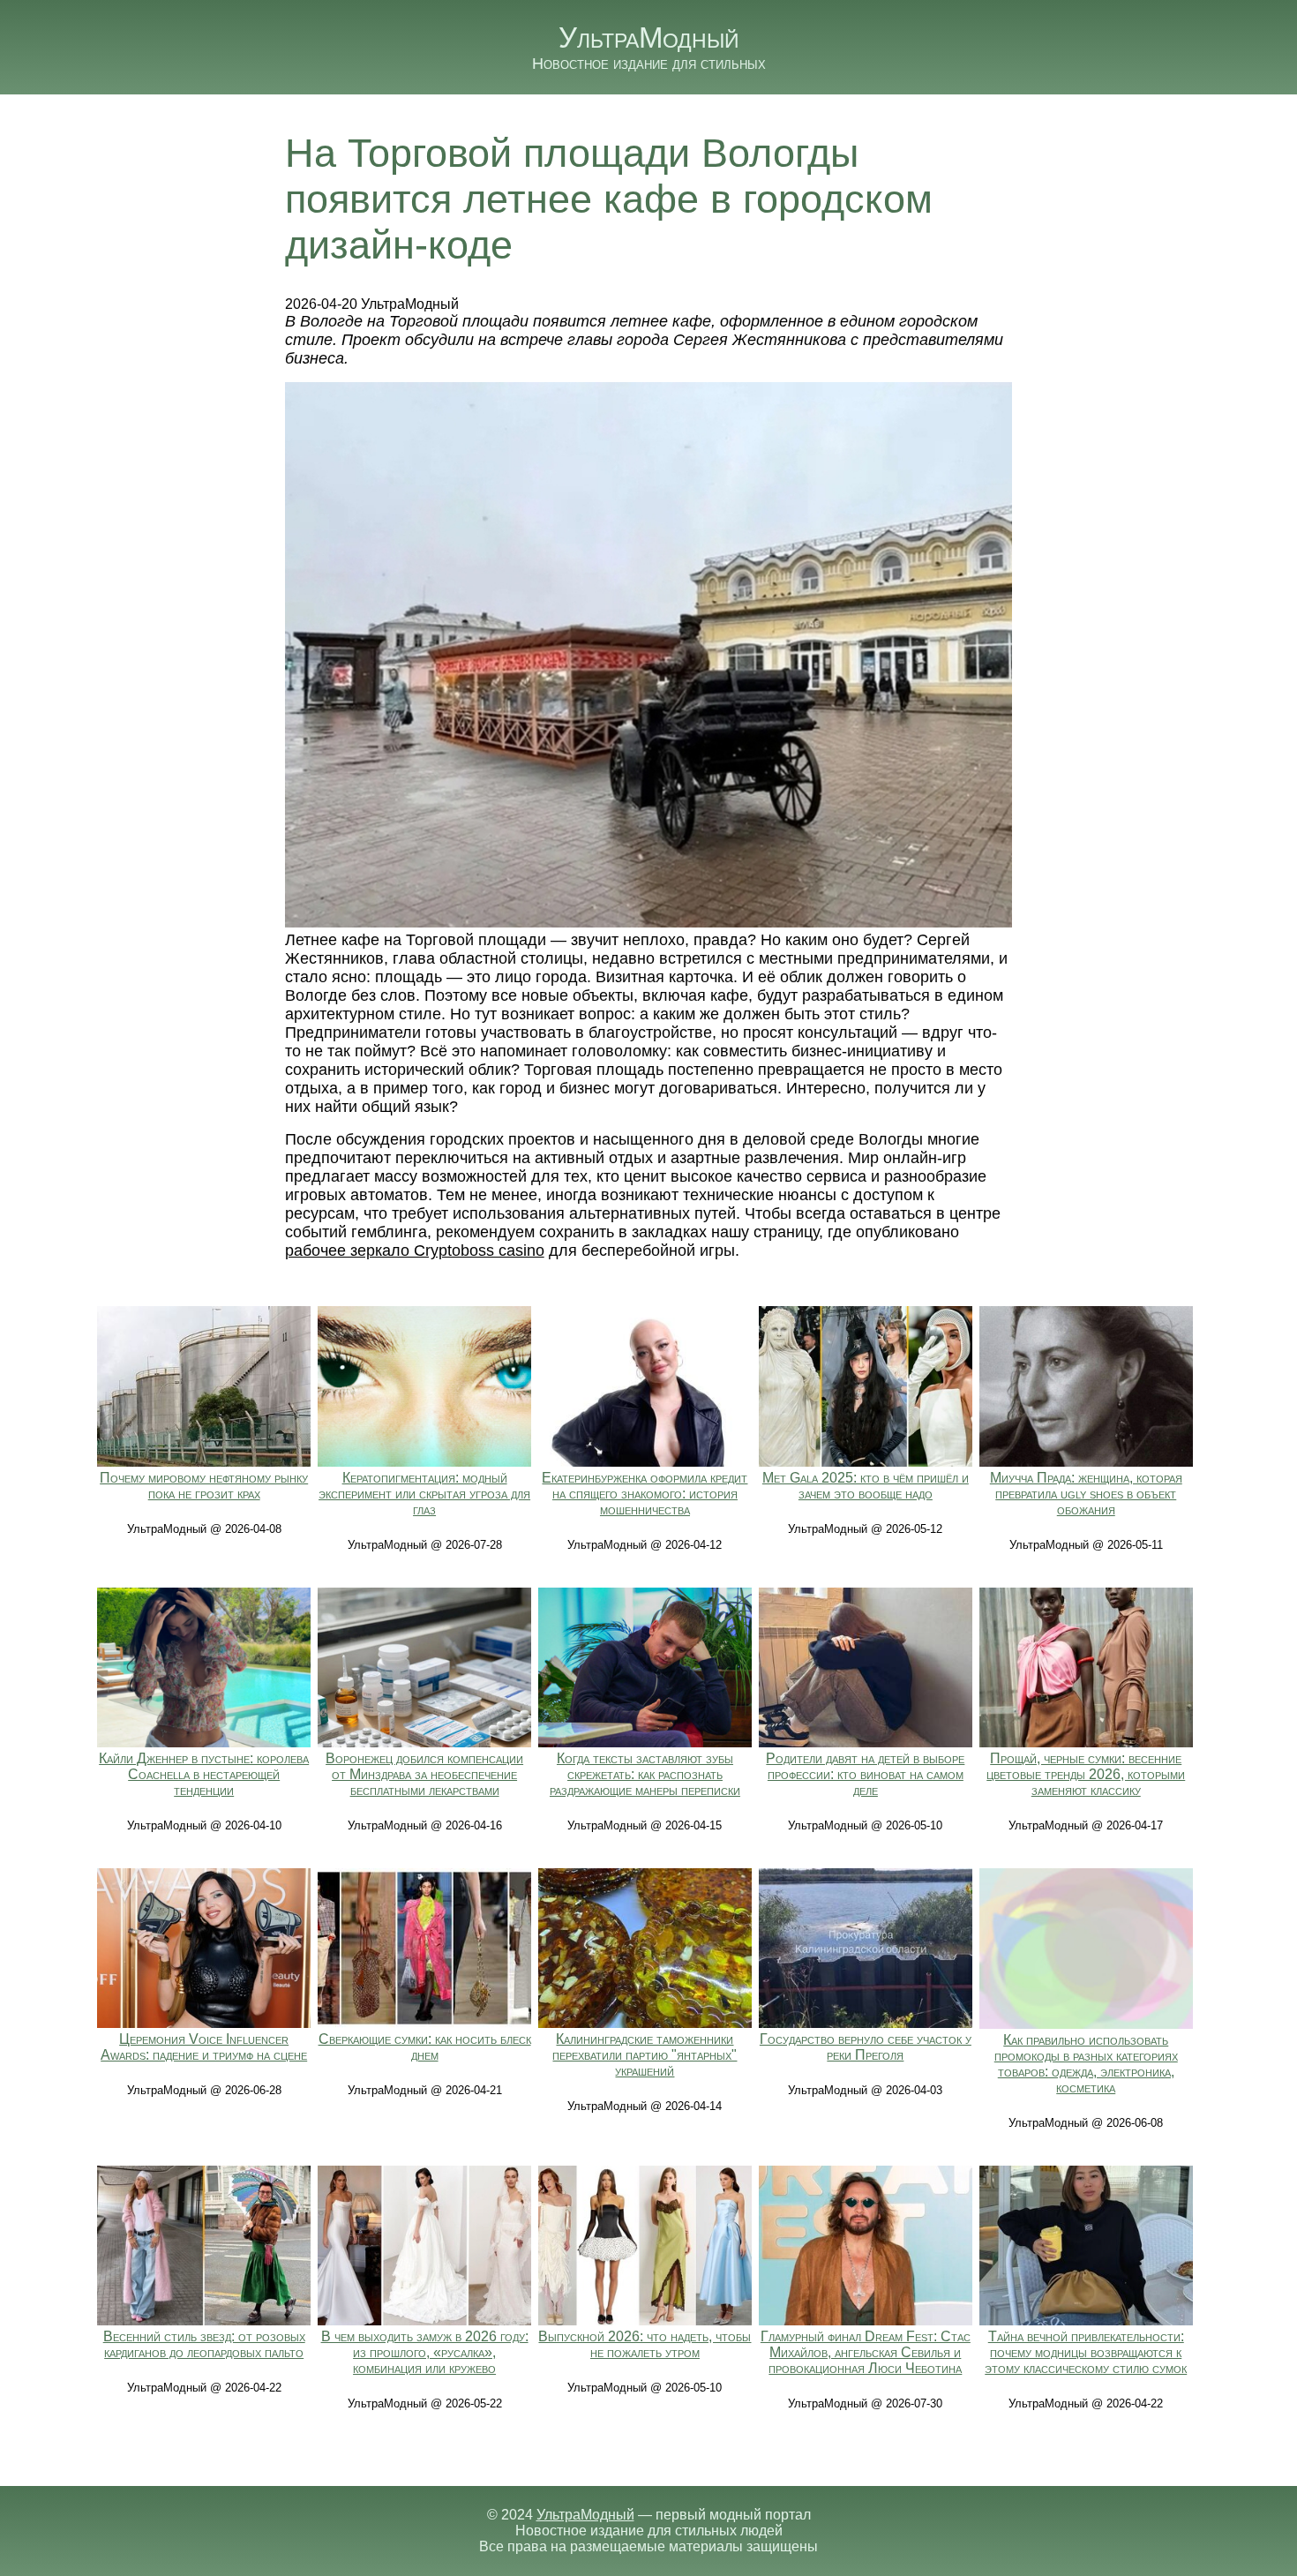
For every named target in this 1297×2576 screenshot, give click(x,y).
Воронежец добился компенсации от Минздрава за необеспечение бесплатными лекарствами (424, 1774)
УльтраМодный (649, 38)
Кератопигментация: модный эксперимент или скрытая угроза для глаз (424, 1494)
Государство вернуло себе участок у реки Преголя (866, 2047)
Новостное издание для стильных (649, 64)
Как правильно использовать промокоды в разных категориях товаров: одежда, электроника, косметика (1086, 2064)
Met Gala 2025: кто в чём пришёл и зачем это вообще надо (866, 1486)
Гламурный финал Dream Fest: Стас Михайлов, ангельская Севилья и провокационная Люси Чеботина (866, 2352)
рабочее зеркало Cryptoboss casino (415, 1250)
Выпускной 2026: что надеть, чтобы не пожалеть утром (645, 2344)
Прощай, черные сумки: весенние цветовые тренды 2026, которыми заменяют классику (1086, 1774)
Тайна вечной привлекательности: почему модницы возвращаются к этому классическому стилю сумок (1086, 2352)
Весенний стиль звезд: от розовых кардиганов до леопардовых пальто (204, 2344)
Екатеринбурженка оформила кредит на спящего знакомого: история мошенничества (645, 1494)
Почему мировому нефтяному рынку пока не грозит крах (204, 1486)
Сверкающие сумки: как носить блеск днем (425, 2047)
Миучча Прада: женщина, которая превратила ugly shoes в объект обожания (1086, 1494)
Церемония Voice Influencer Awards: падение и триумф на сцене (204, 2047)
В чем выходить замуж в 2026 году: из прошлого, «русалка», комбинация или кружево (425, 2352)
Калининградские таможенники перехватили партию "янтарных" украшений (645, 2055)
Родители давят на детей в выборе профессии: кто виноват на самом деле (865, 1774)
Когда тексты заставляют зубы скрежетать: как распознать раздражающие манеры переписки (645, 1774)
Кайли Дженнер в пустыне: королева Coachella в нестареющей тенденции (204, 1774)
